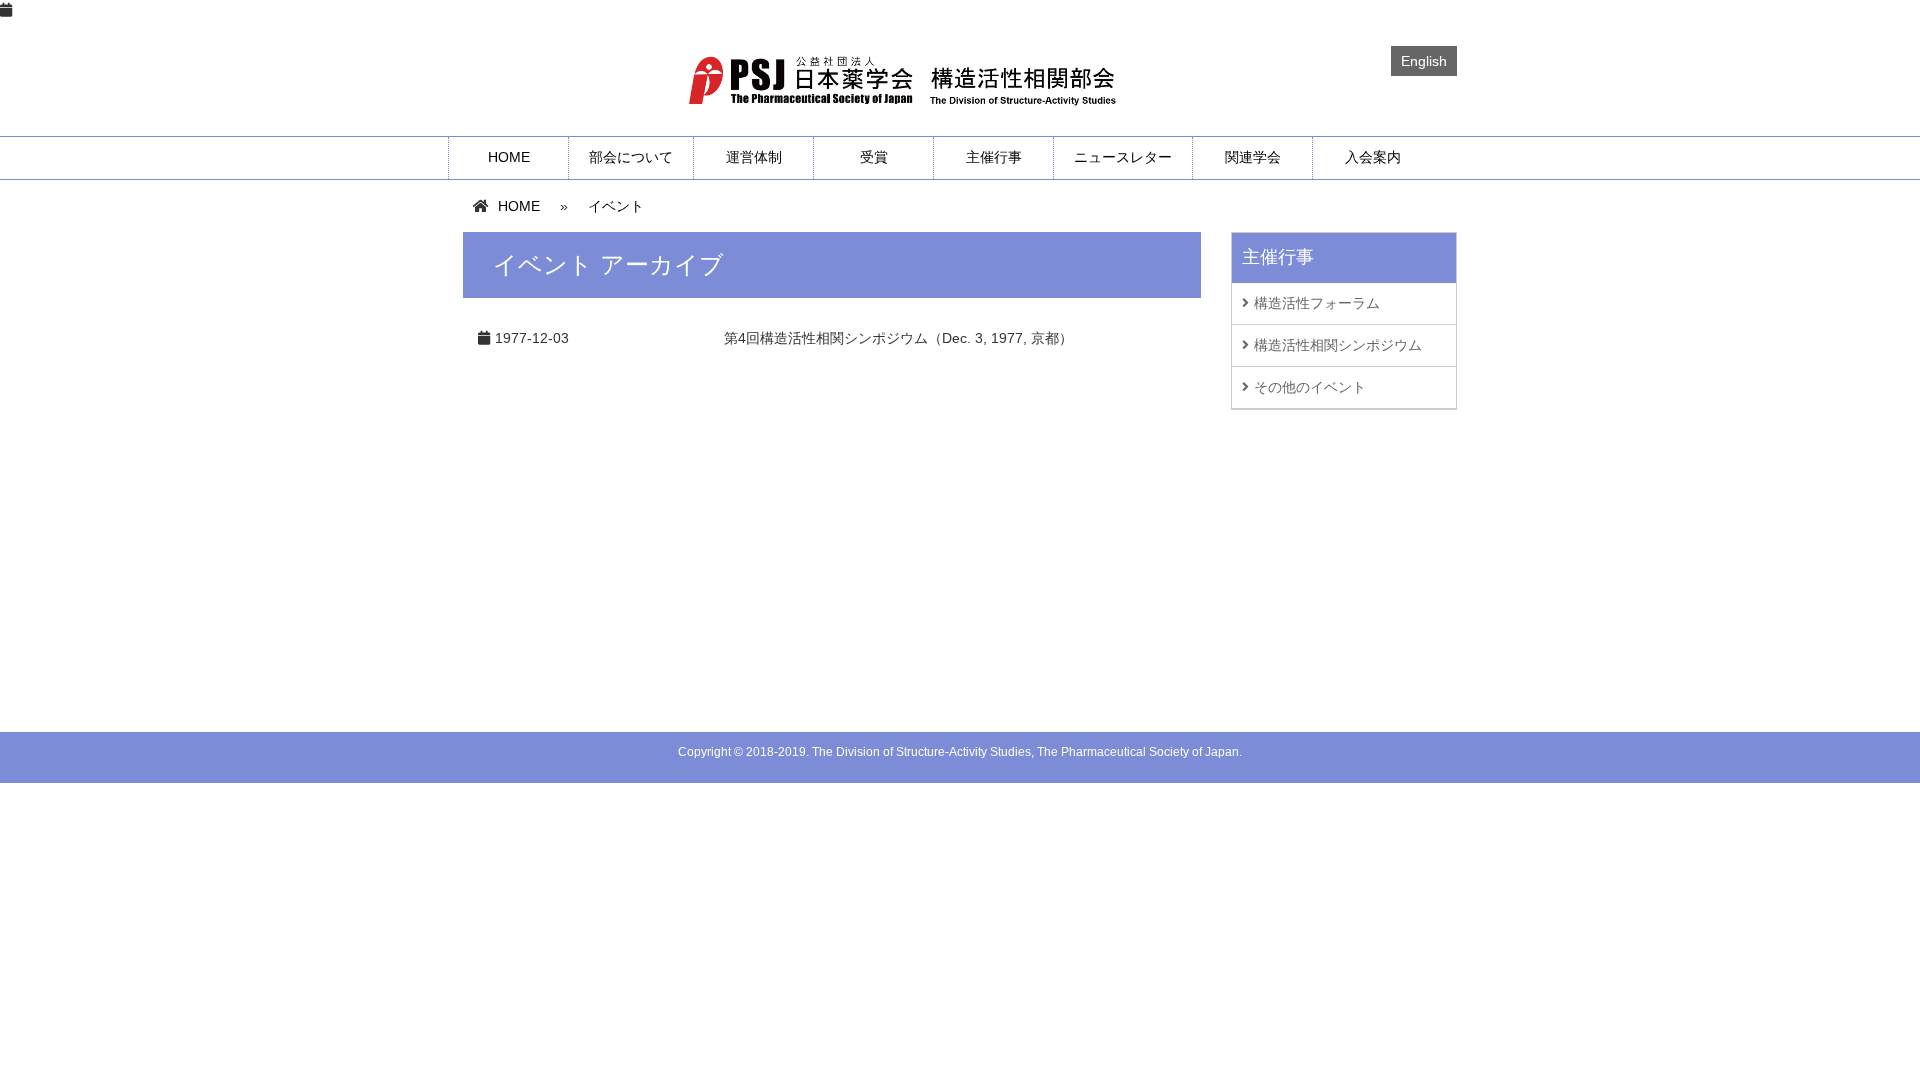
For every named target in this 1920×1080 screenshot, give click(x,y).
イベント (616, 206)
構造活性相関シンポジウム (1338, 345)
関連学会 (1253, 157)
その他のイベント (1310, 387)
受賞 (874, 157)
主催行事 (994, 157)
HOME (509, 157)
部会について (631, 157)
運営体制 (754, 157)
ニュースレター (1123, 157)
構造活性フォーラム (1317, 303)
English (1424, 61)
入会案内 (1373, 157)
